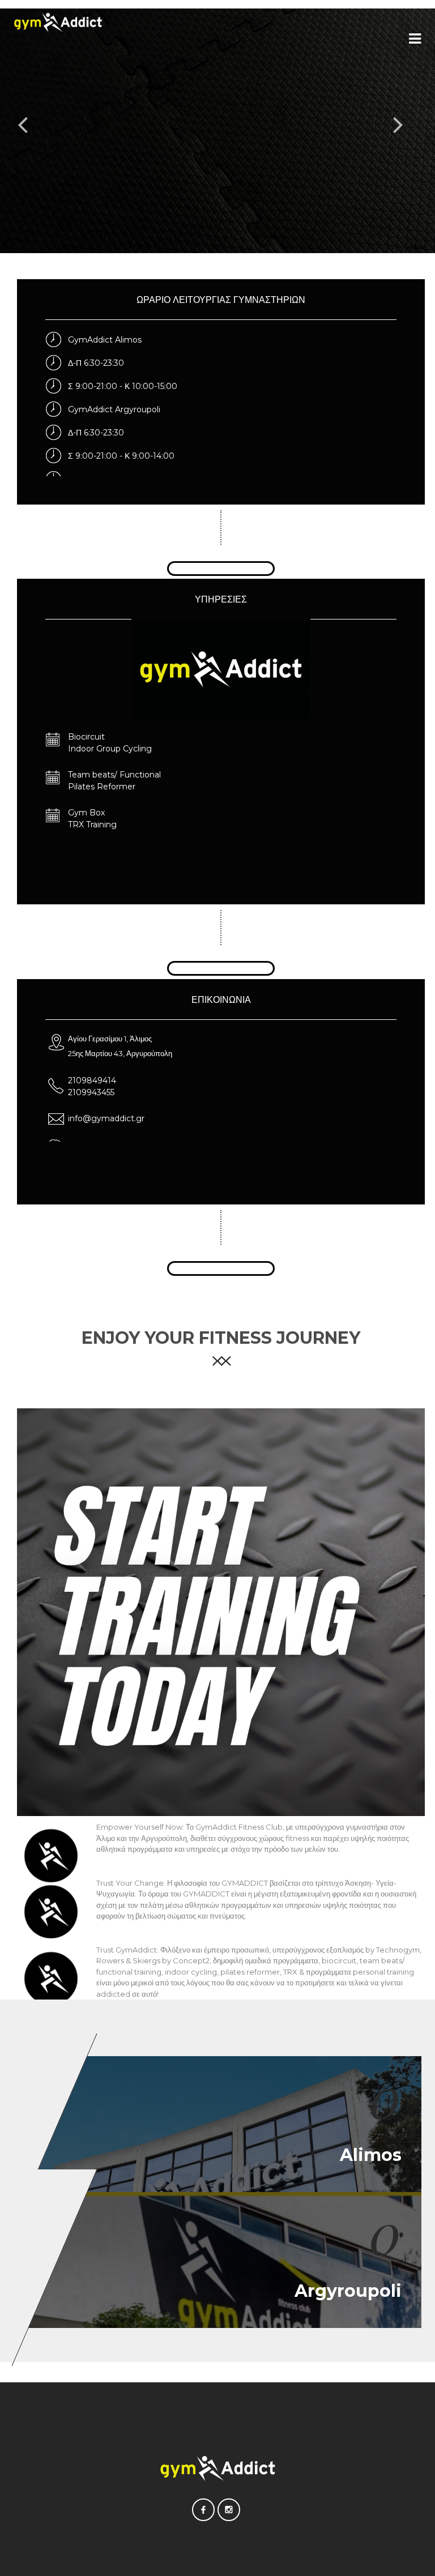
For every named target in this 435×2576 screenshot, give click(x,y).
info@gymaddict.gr (106, 1118)
